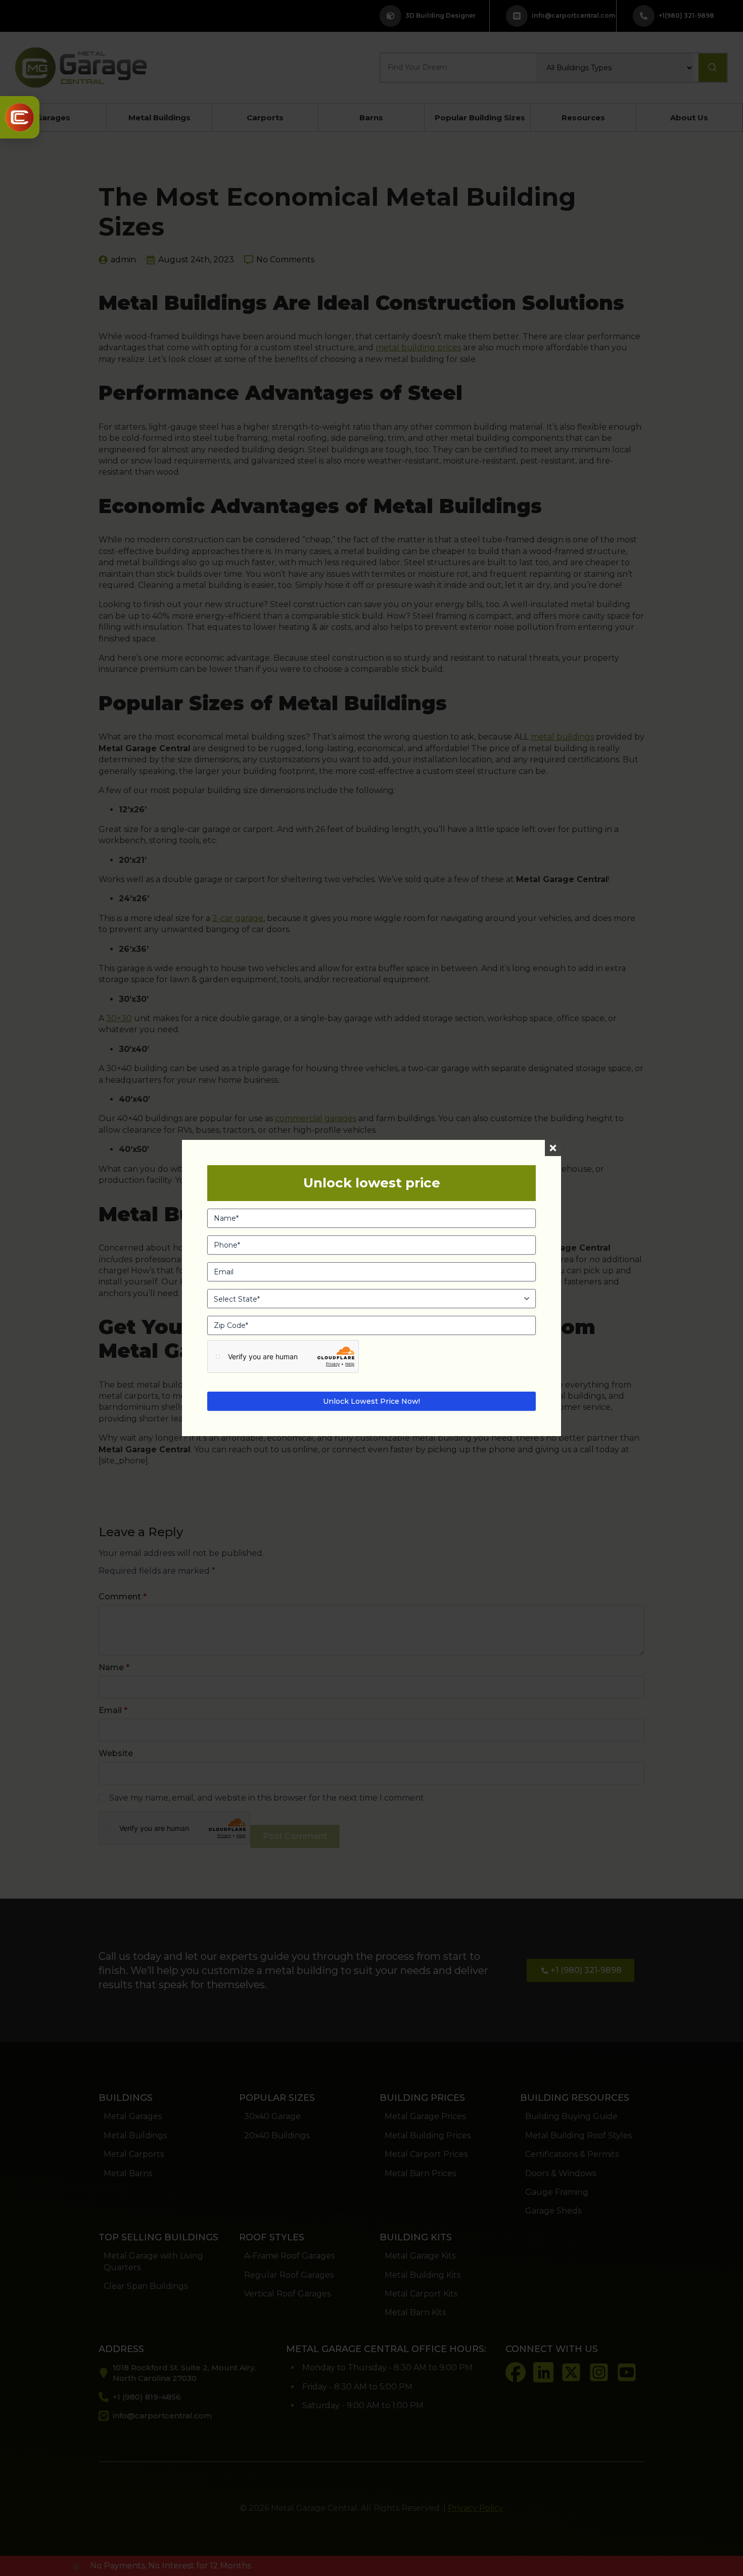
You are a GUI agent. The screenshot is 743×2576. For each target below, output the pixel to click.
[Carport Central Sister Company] (20, 117)
